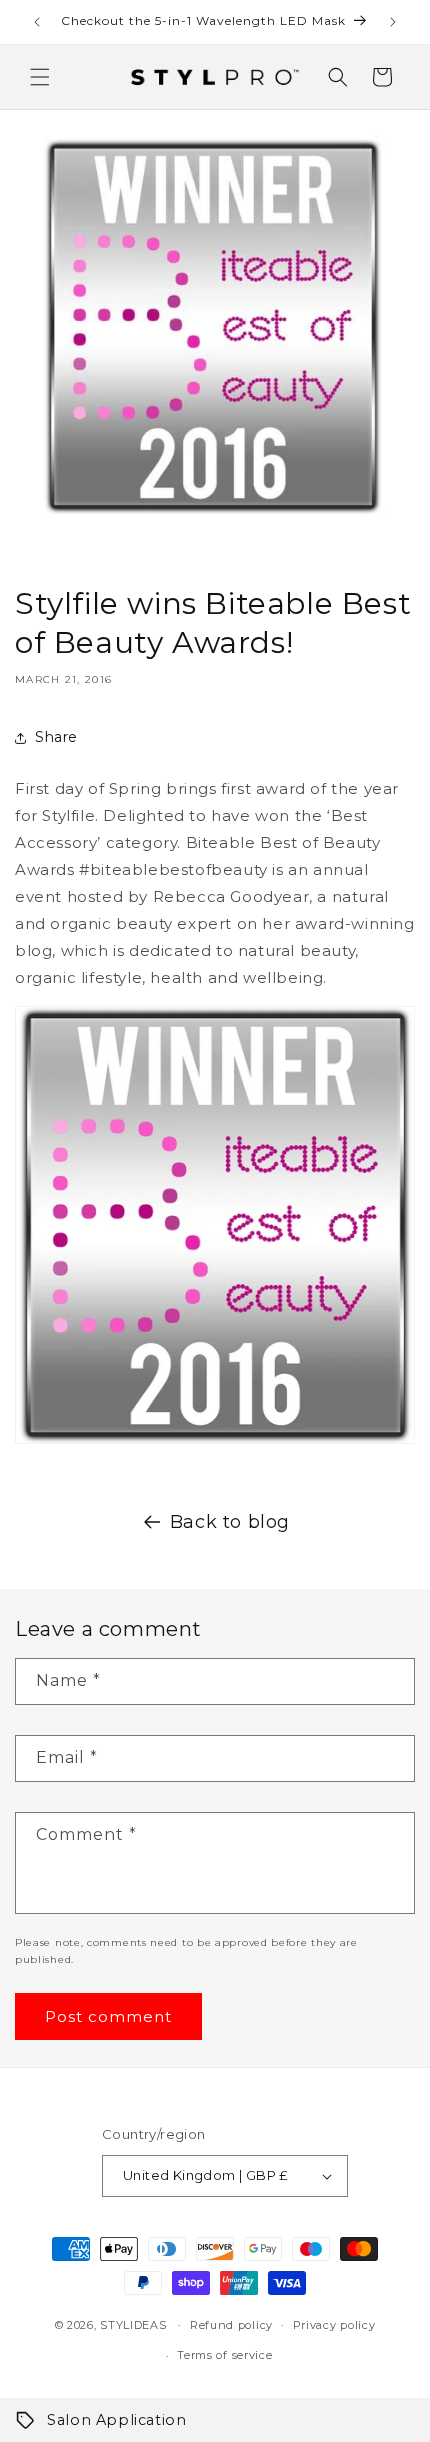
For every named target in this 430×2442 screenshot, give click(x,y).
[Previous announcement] (37, 22)
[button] (40, 77)
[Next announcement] (393, 22)
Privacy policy (334, 2325)
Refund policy (231, 2325)
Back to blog (230, 1522)
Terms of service (224, 2355)
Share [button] (56, 737)
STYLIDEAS (133, 2324)
